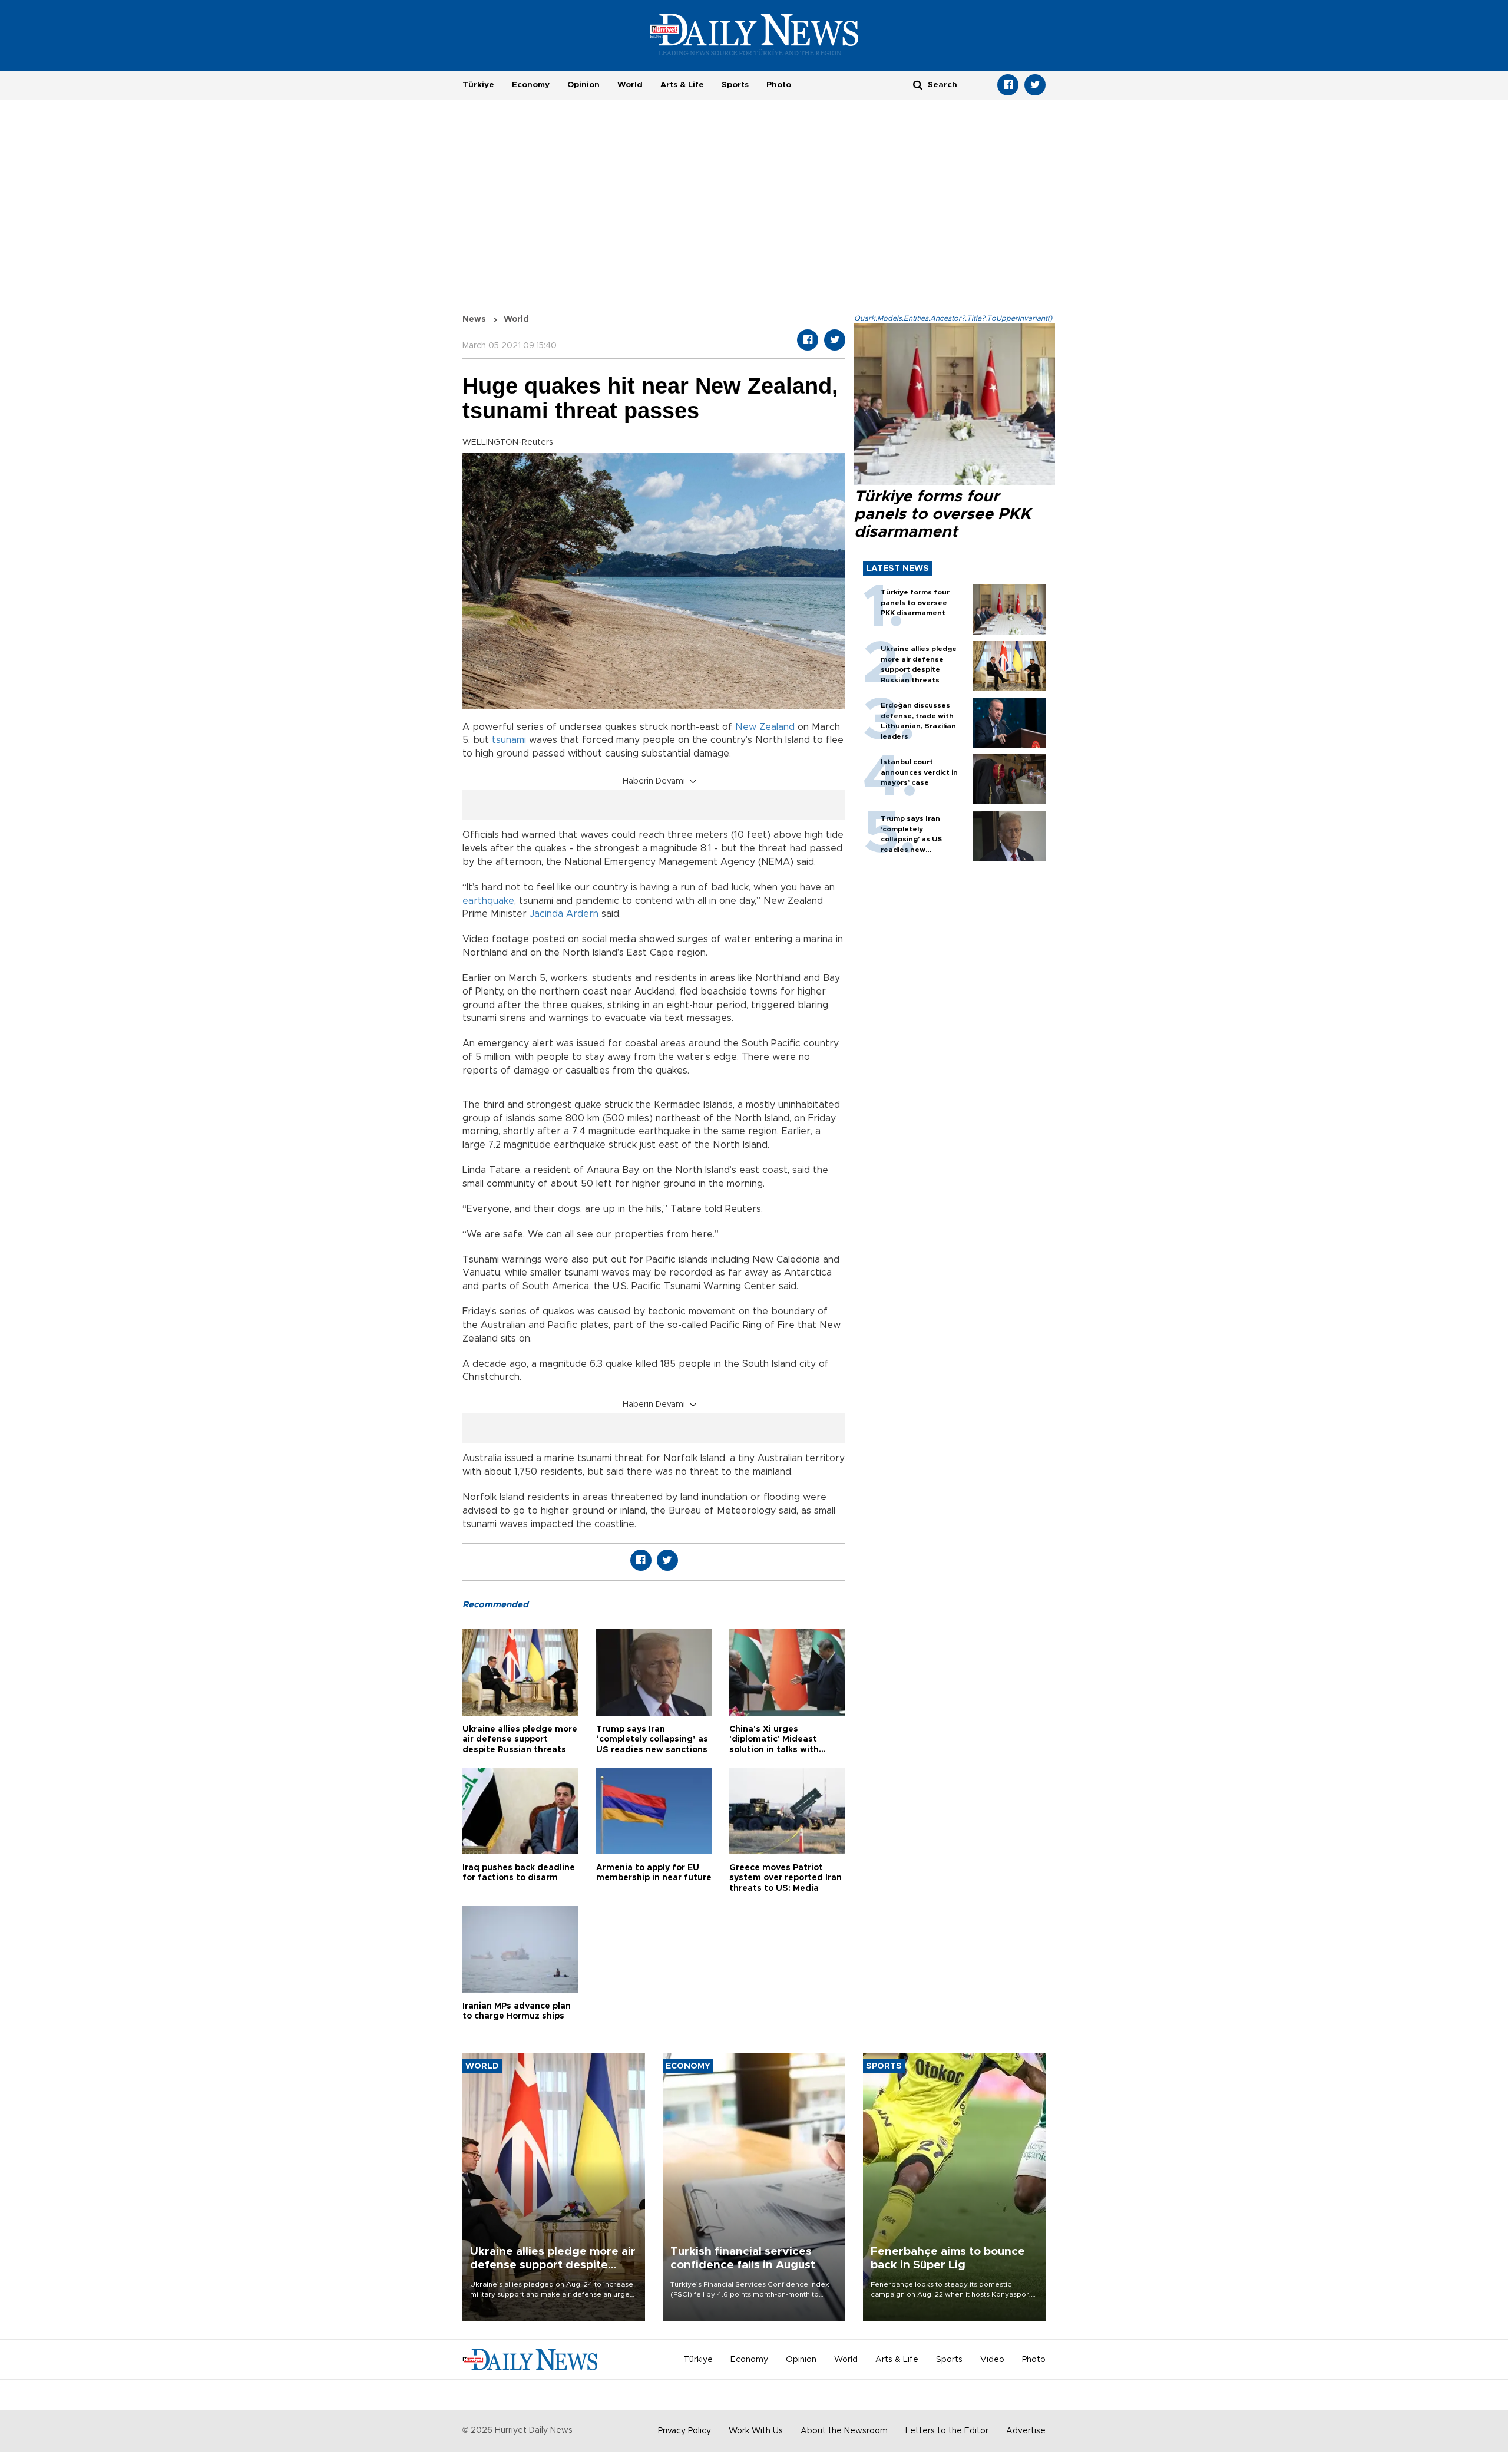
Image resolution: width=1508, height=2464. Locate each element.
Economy (531, 85)
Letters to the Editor (947, 2431)
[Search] (918, 85)
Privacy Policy (684, 2431)
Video (992, 2360)
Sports (735, 85)
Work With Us (756, 2431)
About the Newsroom (844, 2431)
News (474, 319)
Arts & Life (682, 85)
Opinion (583, 85)
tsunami (509, 740)
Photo (779, 85)
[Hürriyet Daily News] (754, 34)
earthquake (488, 901)
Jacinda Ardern (564, 914)
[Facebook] (1008, 85)
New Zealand (765, 727)
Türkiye (478, 85)
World (630, 85)
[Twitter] (1035, 85)
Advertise (1026, 2431)
